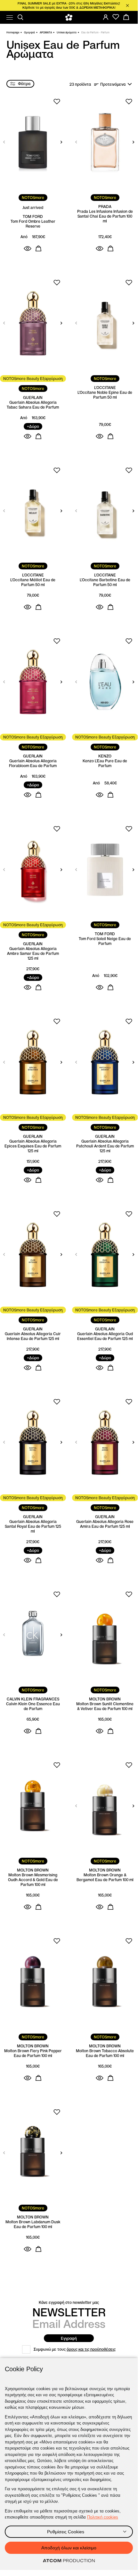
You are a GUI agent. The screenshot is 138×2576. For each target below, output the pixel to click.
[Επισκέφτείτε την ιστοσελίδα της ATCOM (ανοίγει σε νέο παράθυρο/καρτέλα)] (69, 2561)
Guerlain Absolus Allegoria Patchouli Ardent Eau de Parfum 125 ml (105, 1146)
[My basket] (126, 17)
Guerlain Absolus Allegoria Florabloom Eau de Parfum (33, 763)
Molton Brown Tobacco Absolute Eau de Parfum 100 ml (105, 2053)
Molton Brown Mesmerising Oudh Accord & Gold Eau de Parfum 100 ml (33, 1880)
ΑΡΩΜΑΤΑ (46, 32)
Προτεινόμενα (113, 84)
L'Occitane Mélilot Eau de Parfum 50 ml (33, 582)
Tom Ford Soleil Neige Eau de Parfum (105, 941)
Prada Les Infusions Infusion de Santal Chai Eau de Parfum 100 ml (105, 216)
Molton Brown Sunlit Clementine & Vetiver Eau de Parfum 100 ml (105, 1706)
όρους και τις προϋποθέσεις (91, 2349)
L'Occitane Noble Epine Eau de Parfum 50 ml (105, 395)
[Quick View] (28, 248)
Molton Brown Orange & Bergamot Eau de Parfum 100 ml (105, 1877)
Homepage (13, 32)
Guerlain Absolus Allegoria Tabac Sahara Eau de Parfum (33, 405)
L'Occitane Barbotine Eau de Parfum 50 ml (105, 582)
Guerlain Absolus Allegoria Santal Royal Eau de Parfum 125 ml (33, 1526)
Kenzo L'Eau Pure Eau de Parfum (105, 763)
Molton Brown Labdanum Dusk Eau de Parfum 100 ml (33, 2224)
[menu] (10, 17)
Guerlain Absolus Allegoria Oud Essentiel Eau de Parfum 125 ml (105, 1336)
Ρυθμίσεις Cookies (66, 2532)
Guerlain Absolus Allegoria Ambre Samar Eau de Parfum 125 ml (33, 953)
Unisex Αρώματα (67, 32)
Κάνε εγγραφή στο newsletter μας (69, 2302)
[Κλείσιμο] (127, 5)
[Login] (106, 17)
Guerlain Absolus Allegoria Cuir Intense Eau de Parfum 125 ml (33, 1336)
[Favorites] (116, 17)
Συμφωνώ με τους (75, 2349)
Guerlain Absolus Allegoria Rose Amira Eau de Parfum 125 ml (105, 1524)
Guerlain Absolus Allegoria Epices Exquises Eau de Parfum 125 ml (33, 1146)
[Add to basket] (38, 248)
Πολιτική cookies (103, 2517)
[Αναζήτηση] (20, 17)
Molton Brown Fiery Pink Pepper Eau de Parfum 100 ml (33, 2053)
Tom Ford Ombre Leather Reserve (33, 224)
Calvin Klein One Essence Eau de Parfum (33, 1706)
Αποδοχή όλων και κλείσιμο (69, 2548)
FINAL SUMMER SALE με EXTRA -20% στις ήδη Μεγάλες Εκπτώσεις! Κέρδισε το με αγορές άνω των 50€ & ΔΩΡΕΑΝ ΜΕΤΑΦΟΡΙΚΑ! (69, 5)
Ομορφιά (29, 32)
